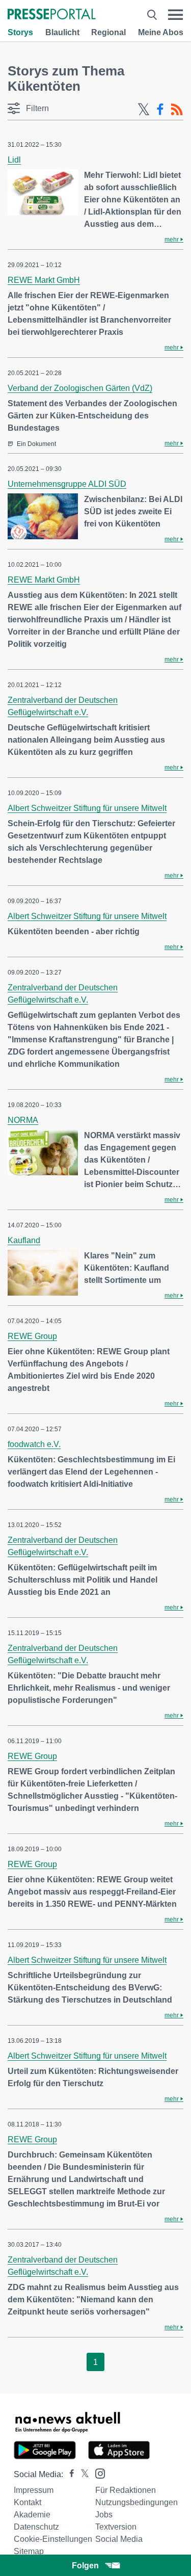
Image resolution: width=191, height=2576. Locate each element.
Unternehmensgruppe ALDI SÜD (67, 484)
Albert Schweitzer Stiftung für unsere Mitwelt (87, 808)
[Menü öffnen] (175, 15)
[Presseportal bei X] (82, 2474)
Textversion (116, 2527)
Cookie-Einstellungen (53, 2539)
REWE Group (32, 1336)
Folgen (85, 2566)
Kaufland (24, 1240)
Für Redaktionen (126, 2490)
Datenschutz (36, 2527)
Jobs (104, 2515)
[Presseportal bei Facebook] (69, 2474)
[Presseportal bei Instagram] (97, 2473)
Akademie (32, 2515)
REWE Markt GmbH (44, 280)
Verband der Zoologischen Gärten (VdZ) (80, 388)
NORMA (23, 1120)
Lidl (14, 160)
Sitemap (29, 2551)
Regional (108, 32)
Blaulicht (62, 32)
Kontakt (28, 2502)
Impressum (34, 2490)
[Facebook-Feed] (160, 110)
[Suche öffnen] (152, 15)
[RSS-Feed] (177, 110)
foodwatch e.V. (34, 1444)
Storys (20, 32)
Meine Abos (161, 32)
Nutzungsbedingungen (137, 2502)
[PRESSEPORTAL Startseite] (52, 15)
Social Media (119, 2539)
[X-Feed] (144, 110)
